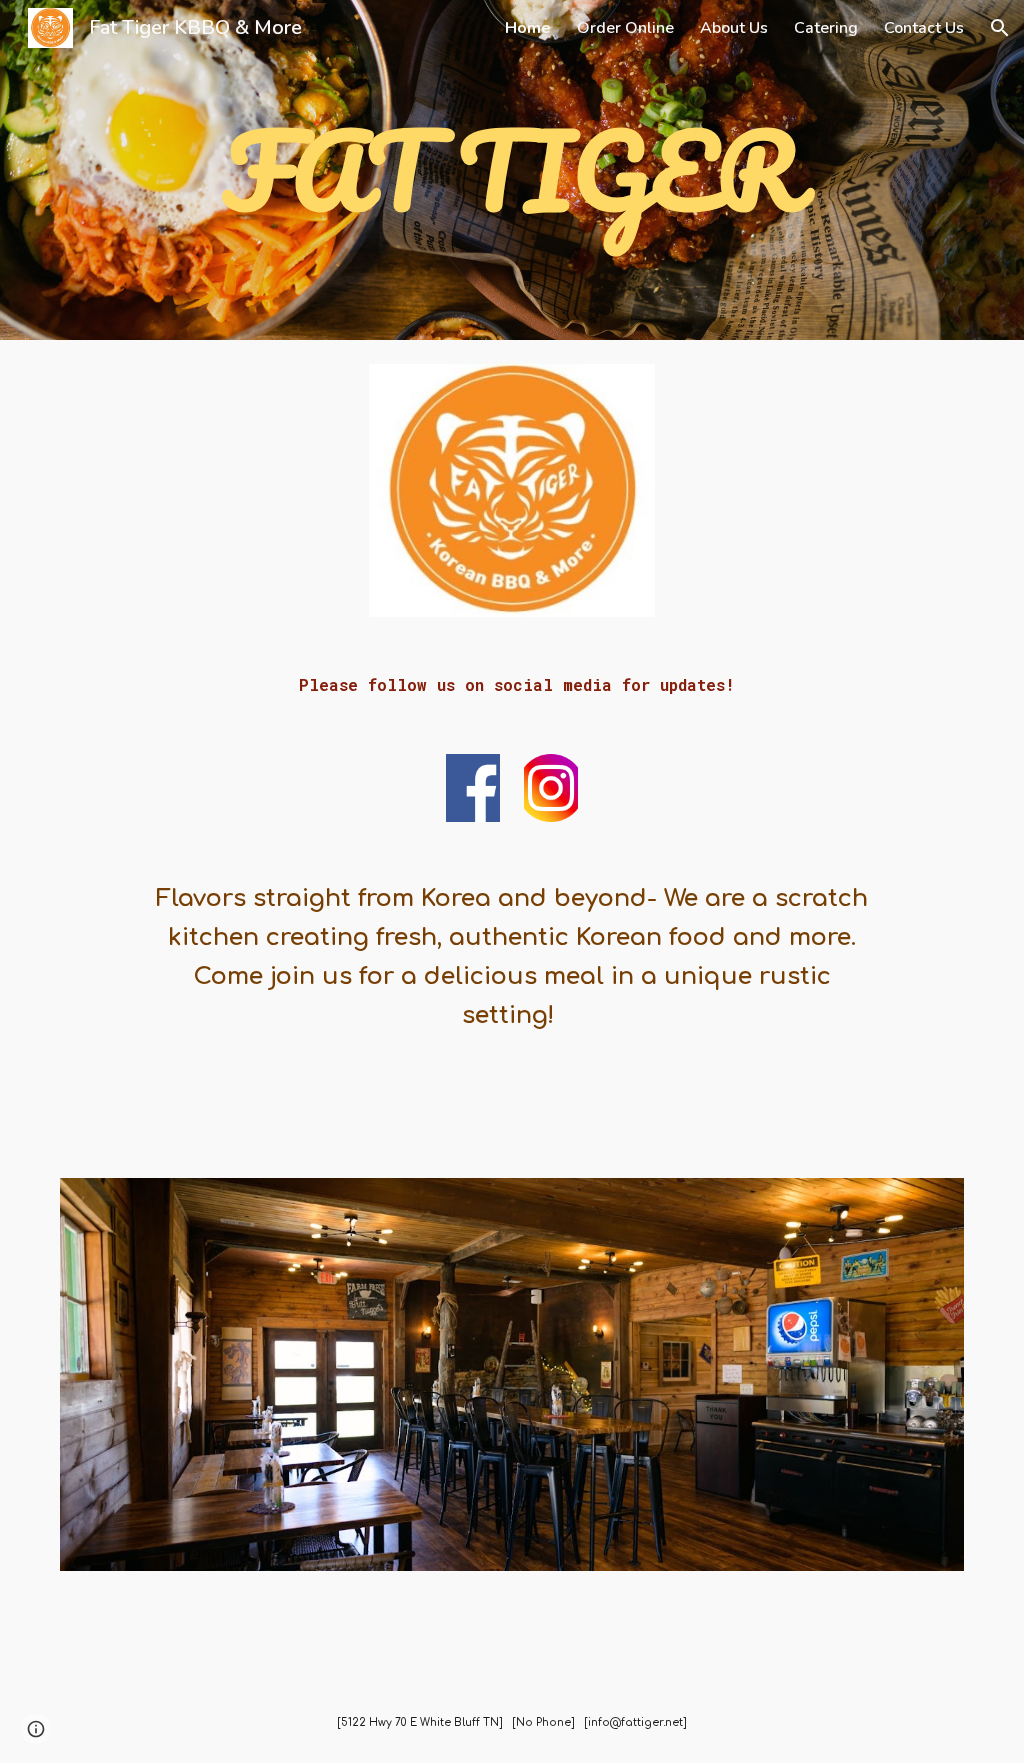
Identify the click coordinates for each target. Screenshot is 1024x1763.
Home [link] (528, 28)
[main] (512, 170)
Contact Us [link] (924, 28)
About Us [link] (734, 28)
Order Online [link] (625, 28)
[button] (1000, 28)
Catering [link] (826, 28)
